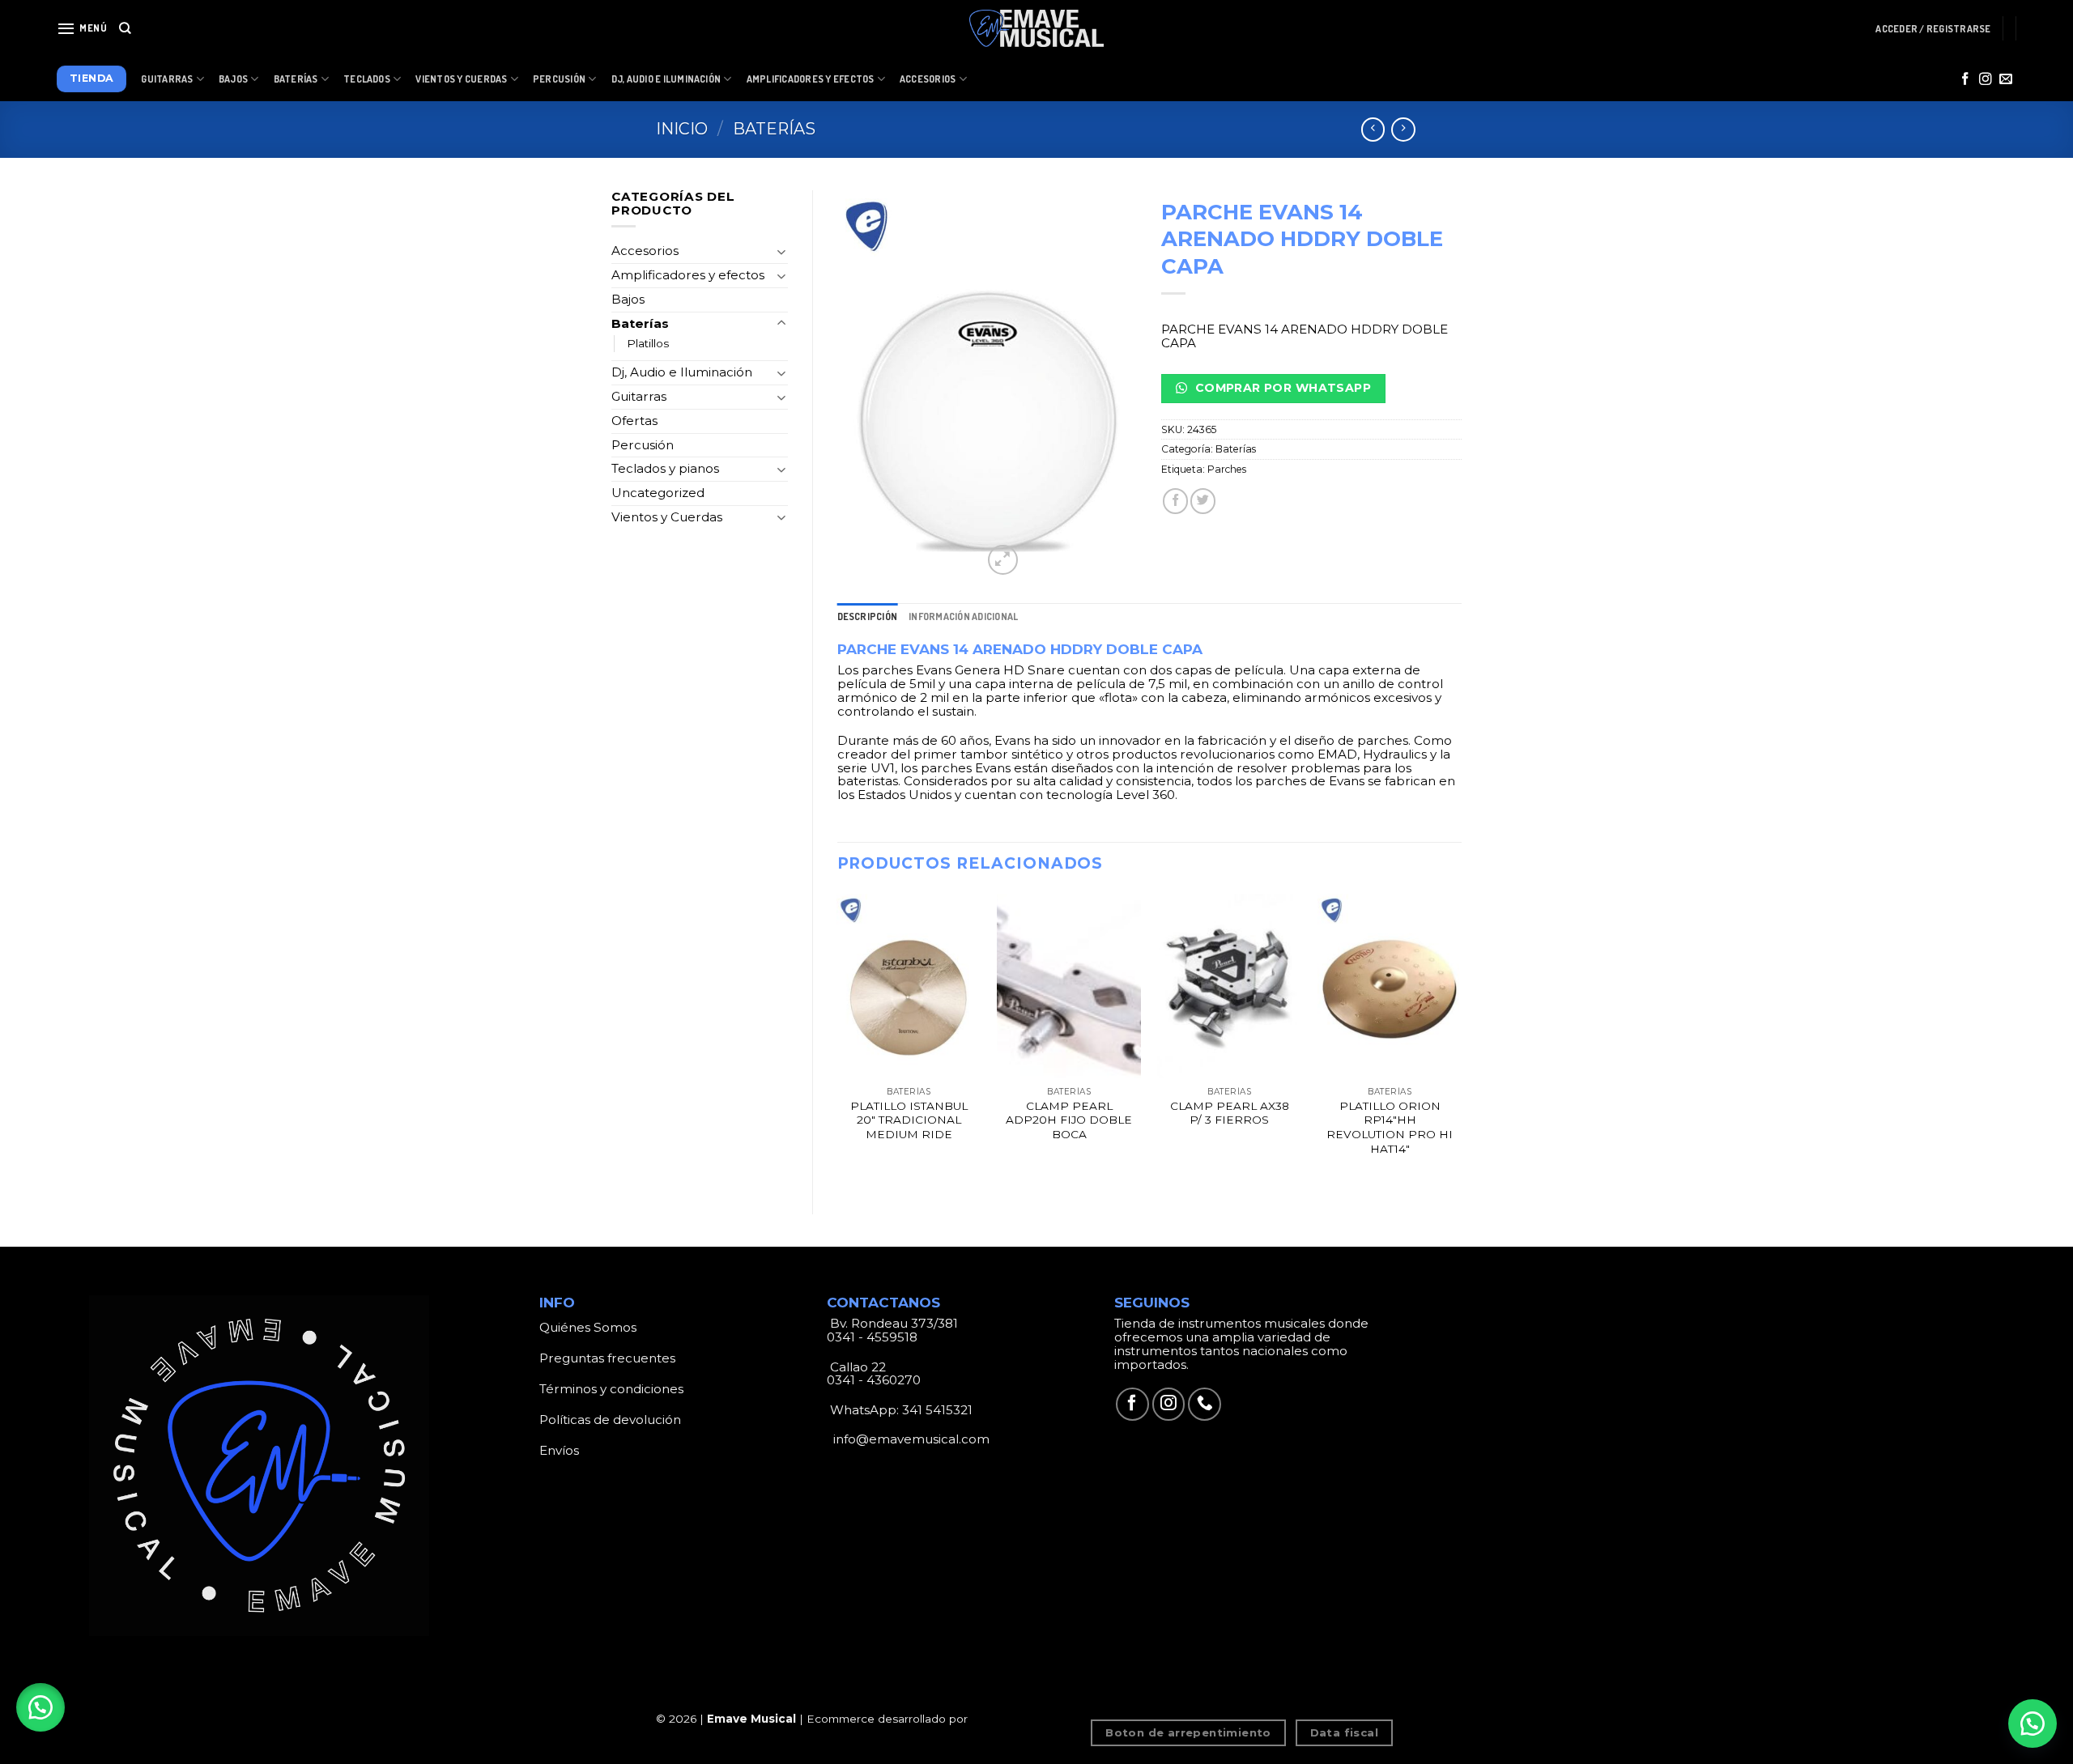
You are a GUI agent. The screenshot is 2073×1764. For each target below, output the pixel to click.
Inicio (682, 129)
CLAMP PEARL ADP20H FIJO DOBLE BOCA (1069, 1120)
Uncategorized (658, 493)
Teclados (367, 79)
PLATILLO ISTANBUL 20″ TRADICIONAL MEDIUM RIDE (909, 1120)
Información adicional (963, 616)
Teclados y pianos (665, 468)
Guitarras (167, 79)
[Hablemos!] (2033, 1724)
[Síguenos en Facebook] (1965, 80)
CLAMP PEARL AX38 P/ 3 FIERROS (1230, 1113)
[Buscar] (125, 28)
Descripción (868, 616)
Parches (1227, 469)
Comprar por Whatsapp (1281, 388)
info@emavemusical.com (910, 1439)
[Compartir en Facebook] (1175, 501)
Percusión (559, 79)
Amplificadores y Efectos (811, 79)
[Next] (1461, 1040)
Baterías (296, 79)
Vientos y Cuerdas (461, 79)
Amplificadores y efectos (688, 275)
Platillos (648, 343)
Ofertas (634, 421)
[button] (40, 1707)
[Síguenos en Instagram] (1986, 80)
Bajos (233, 79)
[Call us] (1205, 1404)
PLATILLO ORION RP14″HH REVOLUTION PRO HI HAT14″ (1390, 1127)
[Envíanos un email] (2006, 80)
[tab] (868, 616)
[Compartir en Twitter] (1203, 501)
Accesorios (928, 79)
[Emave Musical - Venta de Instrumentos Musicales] (1036, 29)
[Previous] (838, 1040)
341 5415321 (937, 1410)
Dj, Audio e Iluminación (666, 79)
